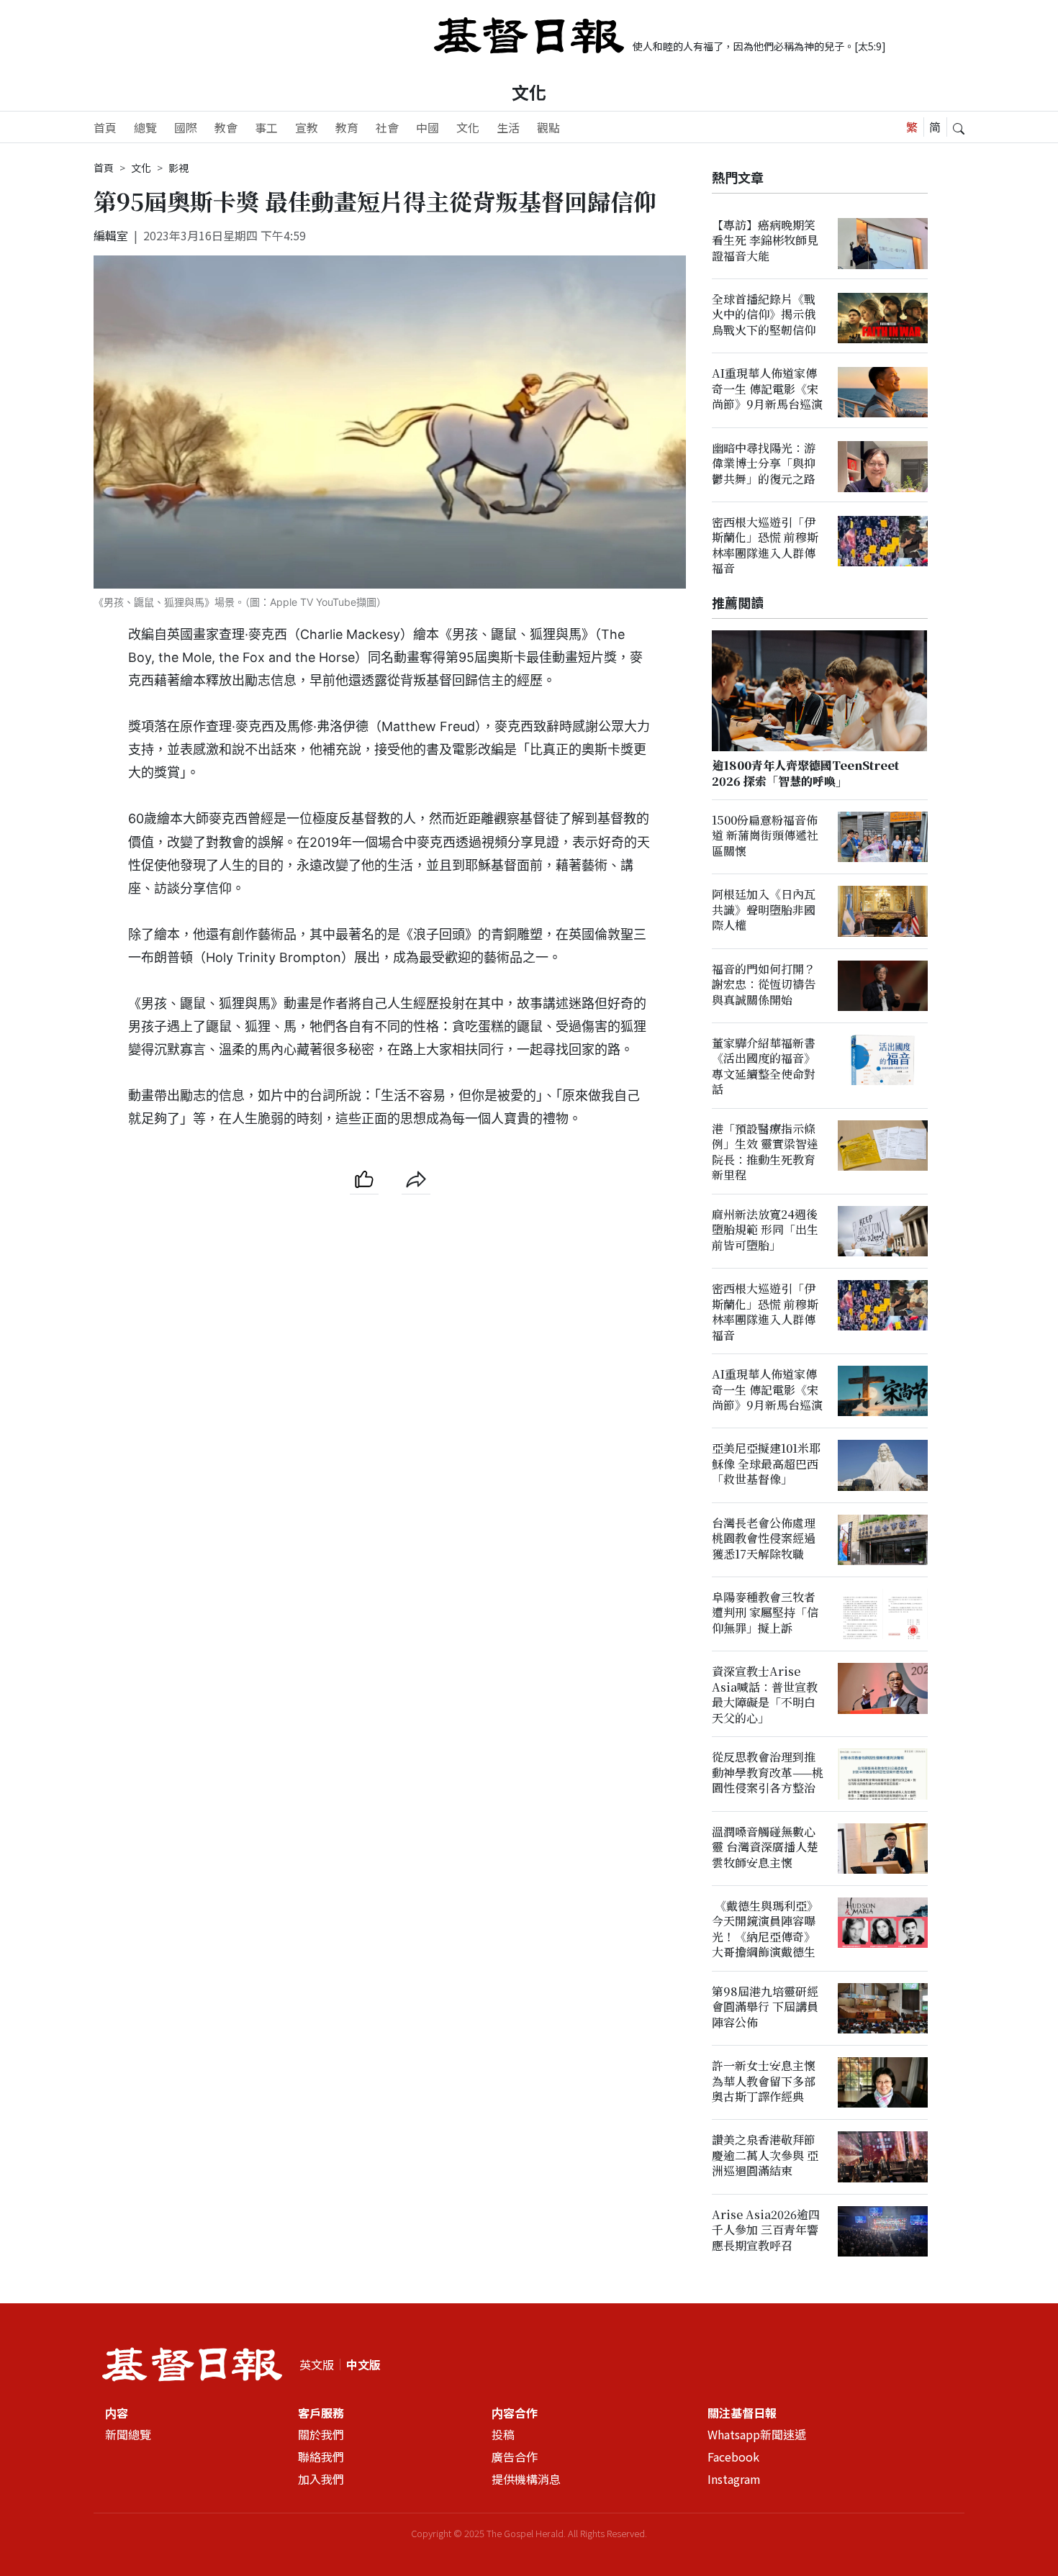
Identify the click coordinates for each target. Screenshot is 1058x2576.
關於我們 (321, 2434)
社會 (387, 127)
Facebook (733, 2457)
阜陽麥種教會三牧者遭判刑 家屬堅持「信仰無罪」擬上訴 (765, 1613)
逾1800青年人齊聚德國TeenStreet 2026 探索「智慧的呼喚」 (805, 774)
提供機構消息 (526, 2479)
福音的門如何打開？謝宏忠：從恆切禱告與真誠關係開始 (764, 984)
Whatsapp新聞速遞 (757, 2434)
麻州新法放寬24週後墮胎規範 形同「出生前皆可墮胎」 (765, 1230)
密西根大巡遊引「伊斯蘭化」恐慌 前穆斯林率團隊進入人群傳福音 (765, 546)
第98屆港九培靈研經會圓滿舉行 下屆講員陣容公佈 (765, 2008)
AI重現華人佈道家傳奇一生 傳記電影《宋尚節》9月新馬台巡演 (767, 389)
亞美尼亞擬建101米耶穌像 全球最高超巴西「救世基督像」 (766, 1464)
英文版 (317, 2364)
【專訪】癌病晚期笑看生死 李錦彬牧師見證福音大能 (765, 240)
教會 (226, 127)
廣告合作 (515, 2457)
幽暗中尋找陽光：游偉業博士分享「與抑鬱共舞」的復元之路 (764, 463)
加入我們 (321, 2479)
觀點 (548, 127)
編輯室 (111, 235)
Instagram (734, 2479)
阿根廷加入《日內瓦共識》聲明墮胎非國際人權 (764, 910)
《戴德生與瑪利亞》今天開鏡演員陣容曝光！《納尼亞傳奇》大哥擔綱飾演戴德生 (765, 1929)
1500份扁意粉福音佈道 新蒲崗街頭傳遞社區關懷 (765, 836)
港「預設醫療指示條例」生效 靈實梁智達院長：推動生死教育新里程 (765, 1152)
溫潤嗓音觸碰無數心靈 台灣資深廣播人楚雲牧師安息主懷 (765, 1847)
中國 (428, 127)
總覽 (145, 127)
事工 (266, 127)
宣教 (307, 127)
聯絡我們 (321, 2457)
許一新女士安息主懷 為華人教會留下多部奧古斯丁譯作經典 (764, 2082)
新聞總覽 (128, 2434)
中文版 (363, 2364)
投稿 (503, 2434)
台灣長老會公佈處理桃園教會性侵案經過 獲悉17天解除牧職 (764, 1538)
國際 (186, 127)
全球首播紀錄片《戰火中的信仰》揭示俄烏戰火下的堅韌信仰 (764, 315)
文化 (529, 92)
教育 (347, 127)
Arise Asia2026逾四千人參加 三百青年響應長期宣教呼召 (766, 2231)
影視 (178, 168)
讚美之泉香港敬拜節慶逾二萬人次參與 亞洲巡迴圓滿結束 (765, 2156)
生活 (508, 127)
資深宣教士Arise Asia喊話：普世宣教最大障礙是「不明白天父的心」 (765, 1695)
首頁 (105, 127)
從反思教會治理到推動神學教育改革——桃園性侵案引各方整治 (768, 1773)
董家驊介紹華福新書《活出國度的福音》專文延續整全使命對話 (764, 1067)
